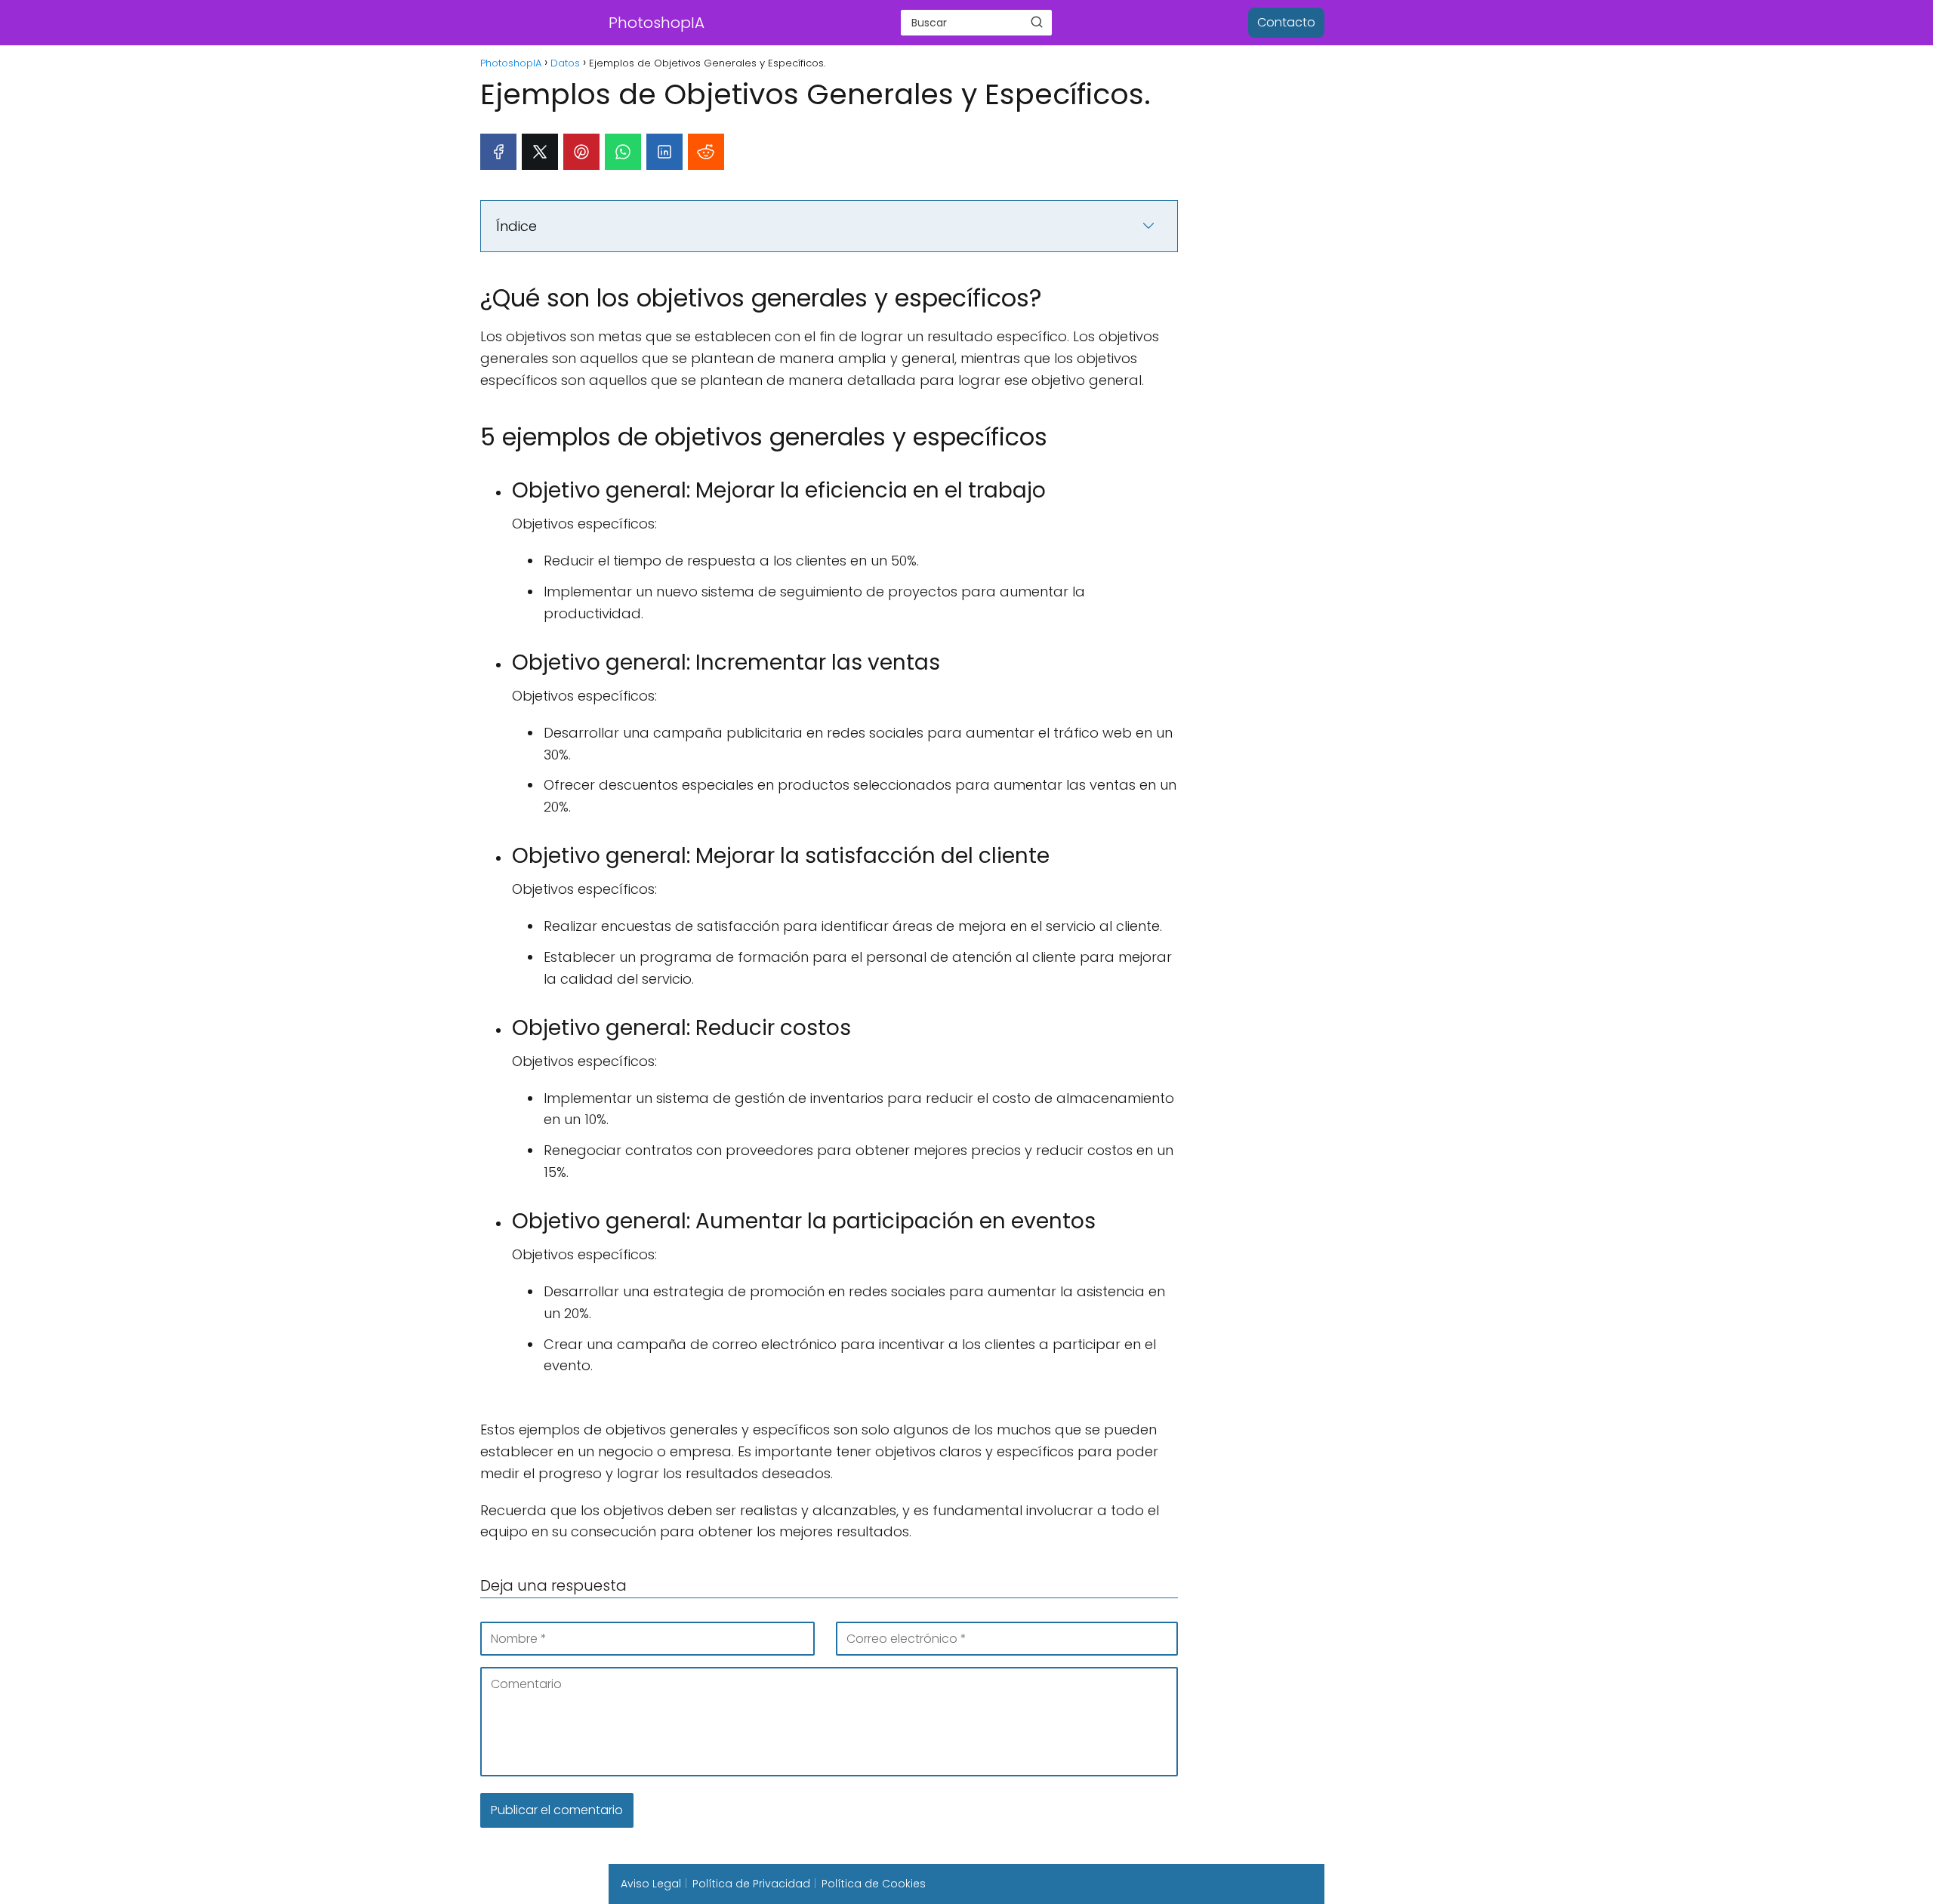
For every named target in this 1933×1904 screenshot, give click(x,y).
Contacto (1286, 22)
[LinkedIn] (664, 152)
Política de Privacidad (751, 1884)
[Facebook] (498, 152)
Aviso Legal (651, 1884)
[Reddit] (706, 152)
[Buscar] (1037, 22)
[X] (540, 152)
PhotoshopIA (657, 23)
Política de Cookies (874, 1884)
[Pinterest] (581, 152)
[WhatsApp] (623, 152)
